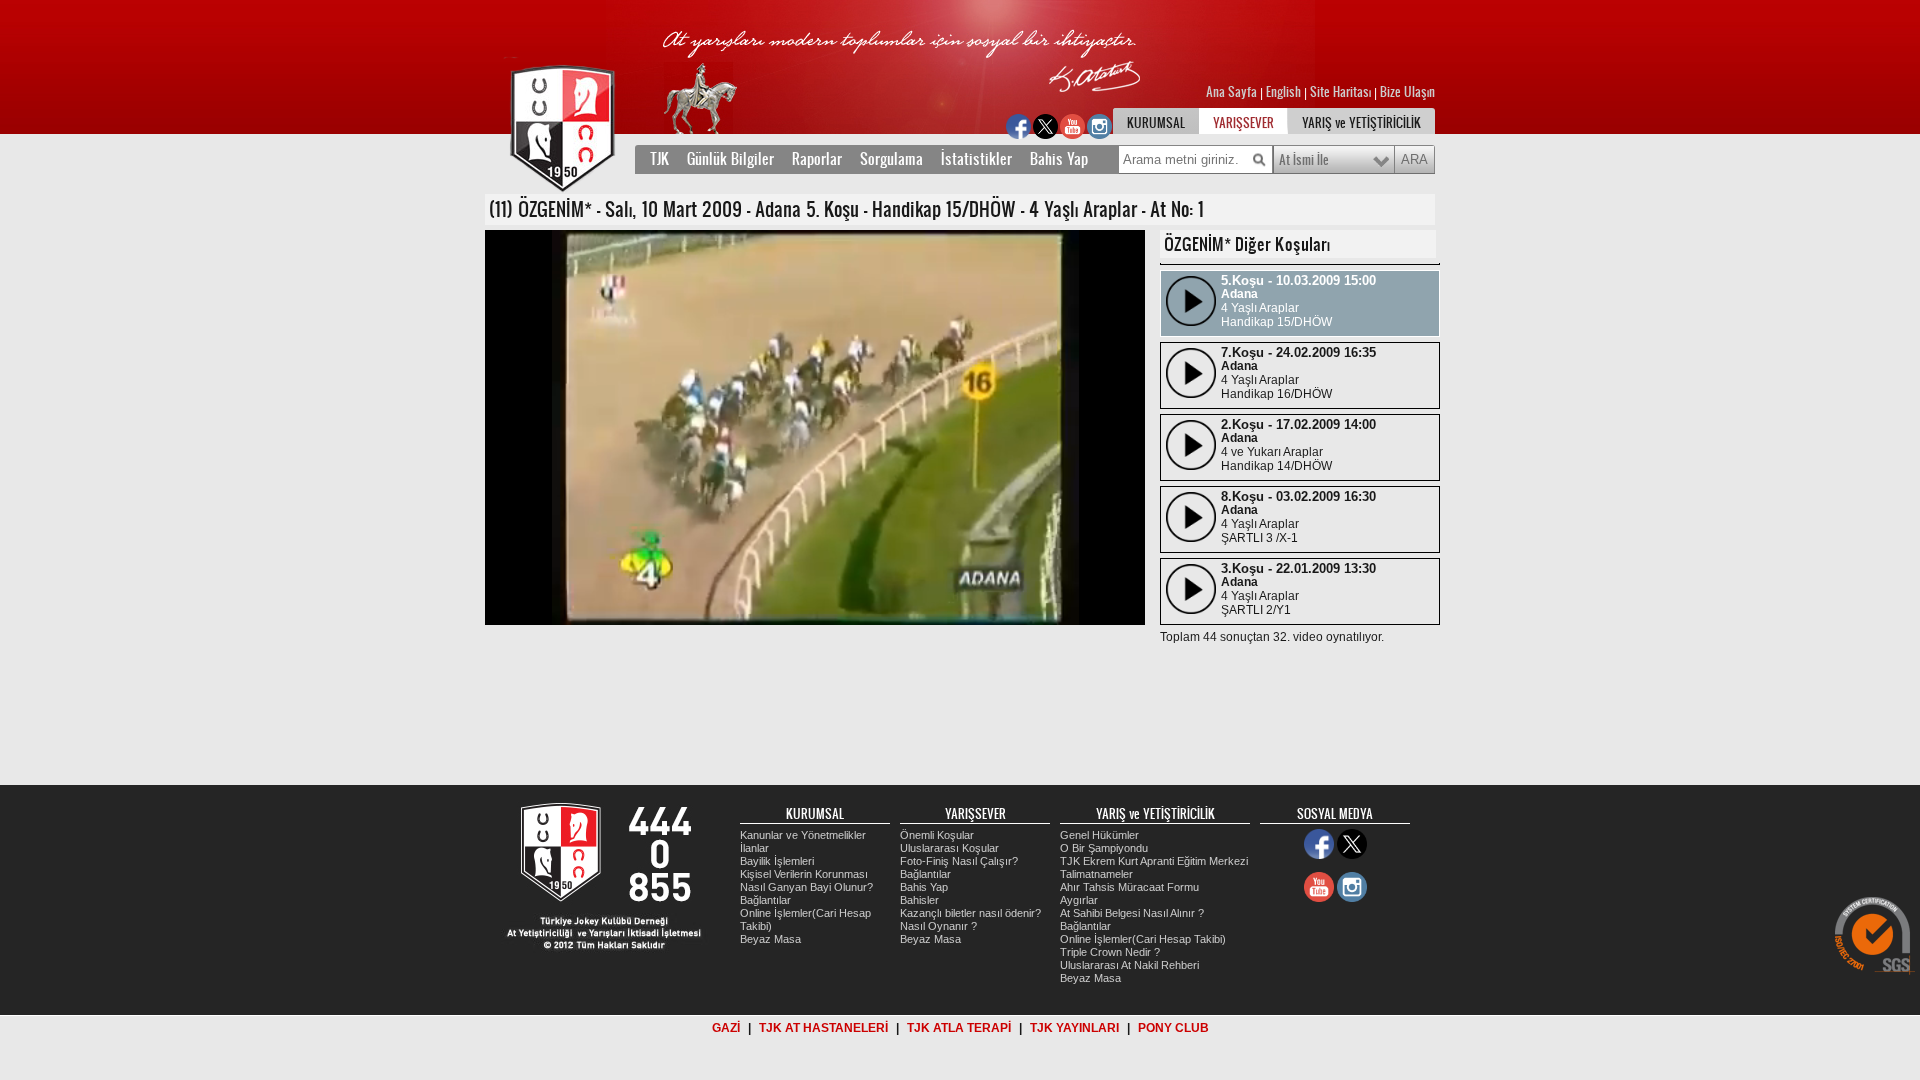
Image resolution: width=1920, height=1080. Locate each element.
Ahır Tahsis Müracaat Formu (1129, 887)
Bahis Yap (1059, 159)
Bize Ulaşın (1407, 92)
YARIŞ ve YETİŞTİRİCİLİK (1361, 123)
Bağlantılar (765, 900)
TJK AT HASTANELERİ (823, 1028)
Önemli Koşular (937, 835)
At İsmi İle (1304, 160)
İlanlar (754, 848)
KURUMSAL (1156, 123)
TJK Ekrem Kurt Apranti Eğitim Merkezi (1154, 861)
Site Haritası (1342, 92)
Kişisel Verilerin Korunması (804, 874)
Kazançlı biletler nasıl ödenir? (970, 913)
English (1283, 92)
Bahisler (919, 900)
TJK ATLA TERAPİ (959, 1028)
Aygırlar (1079, 900)
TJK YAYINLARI (1074, 1028)
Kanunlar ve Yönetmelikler (803, 835)
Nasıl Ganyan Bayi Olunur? (806, 887)
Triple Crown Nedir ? (1110, 952)
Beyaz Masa (770, 939)
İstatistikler (976, 159)
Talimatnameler (1096, 874)
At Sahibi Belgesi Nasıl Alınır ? (1132, 913)
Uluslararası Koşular (949, 848)
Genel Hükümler (1099, 835)
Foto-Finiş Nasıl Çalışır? (959, 861)
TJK (659, 159)
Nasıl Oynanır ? (938, 926)
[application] (815, 427)
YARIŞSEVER (1243, 123)
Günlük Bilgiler (730, 159)
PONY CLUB (1173, 1028)
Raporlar (817, 159)
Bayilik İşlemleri (777, 861)
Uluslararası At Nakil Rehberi (1129, 965)
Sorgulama (891, 159)
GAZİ (726, 1028)
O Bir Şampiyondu (1104, 848)
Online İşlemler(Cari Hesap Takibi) (1143, 939)
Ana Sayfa (1233, 92)
